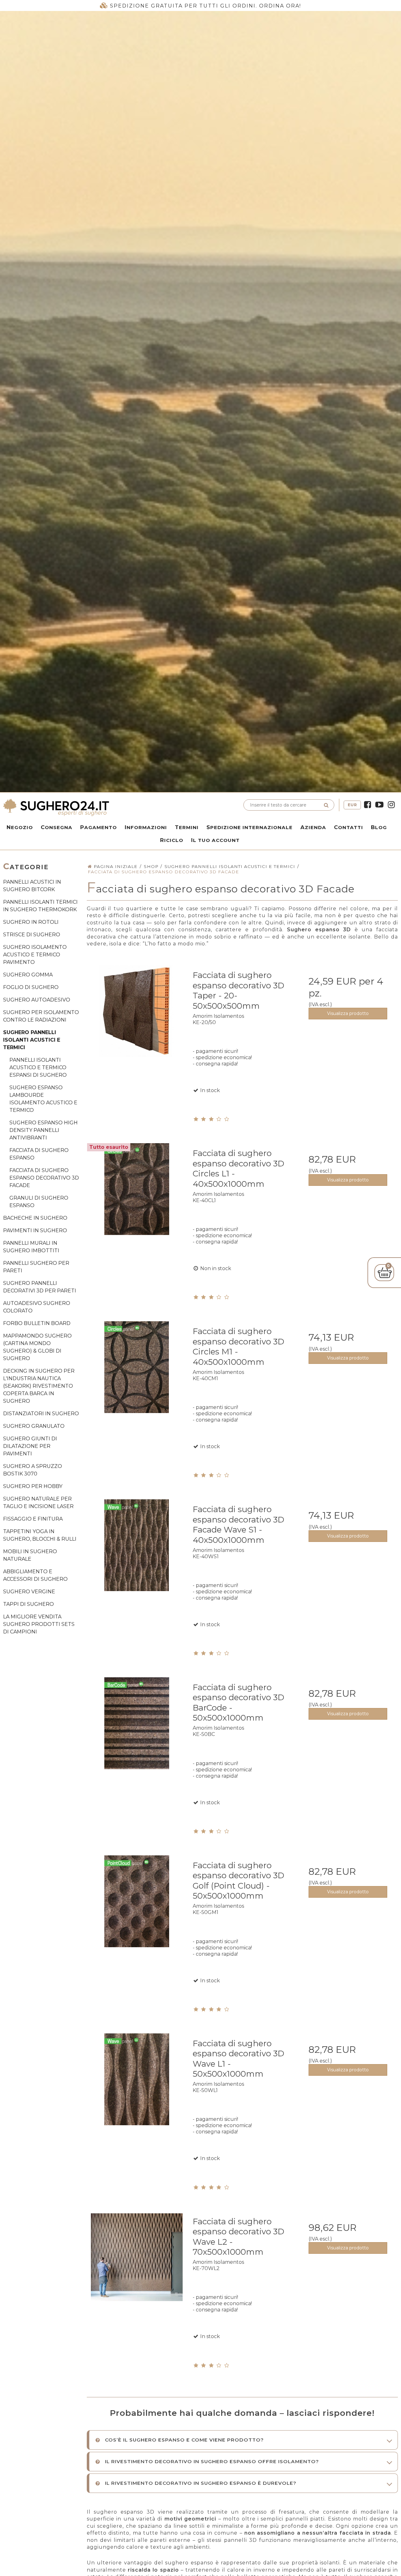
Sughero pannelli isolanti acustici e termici (32, 1040)
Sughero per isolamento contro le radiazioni (41, 1016)
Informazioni (146, 827)
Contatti (349, 827)
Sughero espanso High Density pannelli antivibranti (44, 1130)
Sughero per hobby (33, 1486)
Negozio (20, 827)
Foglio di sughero (31, 987)
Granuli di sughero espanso (39, 1202)
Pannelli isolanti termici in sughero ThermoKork (40, 906)
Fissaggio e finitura (33, 1519)
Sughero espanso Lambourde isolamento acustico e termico (43, 1099)
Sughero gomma (28, 975)
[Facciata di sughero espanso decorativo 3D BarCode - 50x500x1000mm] (137, 1727)
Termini (187, 827)
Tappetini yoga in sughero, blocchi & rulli (40, 1535)
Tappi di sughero (29, 1604)
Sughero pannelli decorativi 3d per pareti (40, 1287)
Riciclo (172, 840)
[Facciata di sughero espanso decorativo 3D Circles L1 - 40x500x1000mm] (137, 1193)
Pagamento (99, 827)
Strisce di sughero (32, 935)
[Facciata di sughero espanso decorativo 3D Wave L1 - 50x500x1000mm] (137, 2083)
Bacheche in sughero (35, 1218)
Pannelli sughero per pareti (36, 1267)
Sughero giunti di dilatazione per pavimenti (30, 1446)
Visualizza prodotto (348, 1013)
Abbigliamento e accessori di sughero (35, 1575)
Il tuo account (215, 840)
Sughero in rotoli (31, 922)
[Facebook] (367, 805)
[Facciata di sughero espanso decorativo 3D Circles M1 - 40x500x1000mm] (137, 1371)
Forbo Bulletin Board (37, 1323)
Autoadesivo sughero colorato (37, 1307)
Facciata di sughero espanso (39, 1154)
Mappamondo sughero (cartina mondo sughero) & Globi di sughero (37, 1347)
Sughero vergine (29, 1592)
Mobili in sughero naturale (30, 1555)
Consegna (57, 827)
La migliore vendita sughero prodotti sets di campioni (39, 1624)
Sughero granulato (34, 1426)
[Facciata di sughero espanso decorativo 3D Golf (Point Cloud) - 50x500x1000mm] (137, 1905)
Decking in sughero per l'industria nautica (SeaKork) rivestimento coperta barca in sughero (39, 1386)
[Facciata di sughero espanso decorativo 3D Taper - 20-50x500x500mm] (137, 1015)
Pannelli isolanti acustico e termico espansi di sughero (38, 1067)
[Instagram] (391, 805)
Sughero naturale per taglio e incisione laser (38, 1503)
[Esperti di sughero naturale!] (100, 807)
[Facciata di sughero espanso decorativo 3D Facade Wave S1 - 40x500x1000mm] (137, 1549)
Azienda (313, 827)
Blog (379, 827)
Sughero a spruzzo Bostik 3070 (33, 1470)
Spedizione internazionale (250, 827)
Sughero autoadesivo (37, 1000)
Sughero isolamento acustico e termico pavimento (35, 955)
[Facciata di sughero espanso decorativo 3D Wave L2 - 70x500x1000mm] (137, 2261)
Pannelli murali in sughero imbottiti (31, 1247)
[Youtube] (379, 805)
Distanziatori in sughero (41, 1414)
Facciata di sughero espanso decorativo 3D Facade (44, 1178)
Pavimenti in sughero (35, 1230)
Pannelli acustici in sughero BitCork (32, 886)
